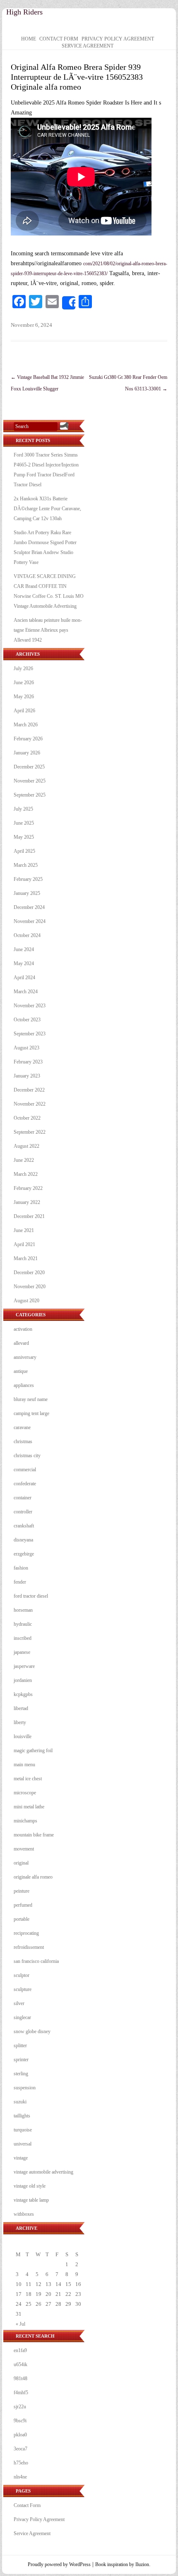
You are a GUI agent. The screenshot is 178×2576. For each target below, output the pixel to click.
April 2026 (24, 711)
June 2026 (24, 683)
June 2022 (24, 1160)
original (21, 1863)
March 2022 (26, 1174)
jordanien (23, 1680)
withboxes (24, 2214)
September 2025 (30, 795)
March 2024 (26, 992)
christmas (23, 1441)
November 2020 (30, 1287)
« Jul (20, 2324)
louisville (23, 1736)
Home (29, 39)
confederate (25, 1484)
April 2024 (24, 978)
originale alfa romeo (33, 1877)
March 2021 (26, 1258)
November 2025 (30, 781)
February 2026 (28, 739)
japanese (22, 1652)
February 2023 (28, 1062)
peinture (22, 1891)
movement (24, 1849)
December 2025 (29, 767)
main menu (24, 1765)
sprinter (21, 2060)
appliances (24, 1385)
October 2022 (27, 1118)
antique (21, 1371)
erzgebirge (24, 1554)
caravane (22, 1427)
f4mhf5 (21, 2393)
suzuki (20, 2102)
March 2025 (26, 865)
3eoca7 (20, 2449)
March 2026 (26, 725)
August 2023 (26, 1048)
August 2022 (26, 1146)
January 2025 (27, 893)
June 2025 (24, 823)
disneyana (23, 1540)
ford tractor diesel (31, 1596)
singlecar (22, 2017)
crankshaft (24, 1526)
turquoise (23, 2130)
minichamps (25, 1821)
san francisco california (36, 1961)
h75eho (21, 2463)
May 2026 (24, 697)
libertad (21, 1708)
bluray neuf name (31, 1399)
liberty (20, 1722)
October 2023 (27, 1020)
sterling (21, 2074)
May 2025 (24, 837)
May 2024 (24, 963)
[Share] (69, 303)
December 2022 (29, 1090)
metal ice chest (28, 1779)
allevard (21, 1343)
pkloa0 (20, 2435)
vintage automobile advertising (43, 2172)
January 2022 (27, 1202)
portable (22, 1919)
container (23, 1498)
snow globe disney (32, 2031)
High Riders (24, 12)
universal (23, 2144)
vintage (21, 2158)
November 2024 (30, 921)
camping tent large (31, 1413)
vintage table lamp (31, 2200)
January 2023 (27, 1076)
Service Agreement (88, 46)
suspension (25, 2088)
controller (23, 1512)
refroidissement (29, 1947)
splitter (20, 2046)
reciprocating (26, 1933)
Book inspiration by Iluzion (122, 2564)
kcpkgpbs (23, 1694)
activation (23, 1329)
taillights (22, 2116)
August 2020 (26, 1301)
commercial (25, 1470)
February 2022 (28, 1188)
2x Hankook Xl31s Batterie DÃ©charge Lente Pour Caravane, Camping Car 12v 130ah (47, 509)
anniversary (25, 1357)
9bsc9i (20, 2421)
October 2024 (27, 935)
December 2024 (29, 907)
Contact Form (59, 39)
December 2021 (29, 1216)
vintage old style (30, 2186)
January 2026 (27, 753)
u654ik (20, 2364)
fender (20, 1582)
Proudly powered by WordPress (59, 2564)
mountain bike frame (34, 1835)
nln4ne (20, 2477)
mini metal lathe (29, 1807)
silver (19, 2003)
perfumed (23, 1905)
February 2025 (28, 879)
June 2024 (24, 949)
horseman (23, 1610)
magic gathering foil (33, 1751)
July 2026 (23, 668)
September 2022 (30, 1132)
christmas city (27, 1456)
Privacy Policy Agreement (118, 39)
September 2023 (30, 1034)
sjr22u (20, 2407)
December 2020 (29, 1273)
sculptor (22, 1975)
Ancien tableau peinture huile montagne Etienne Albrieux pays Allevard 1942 (48, 630)
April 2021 (24, 1244)
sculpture (23, 1989)
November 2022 (30, 1104)
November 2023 (30, 1006)
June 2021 (24, 1230)
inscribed (23, 1638)
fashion (21, 1568)
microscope (25, 1793)
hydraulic (23, 1624)
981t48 (20, 2379)
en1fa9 (20, 2350)
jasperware (24, 1666)
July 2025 (23, 809)
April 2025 (24, 851)
